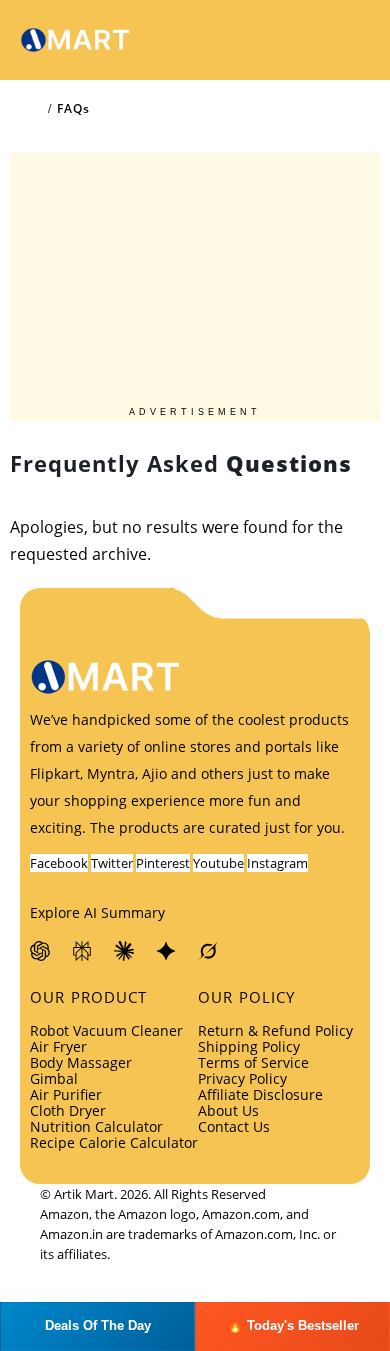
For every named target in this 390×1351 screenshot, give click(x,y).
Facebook (59, 863)
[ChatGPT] (41, 951)
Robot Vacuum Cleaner (106, 1030)
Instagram (277, 863)
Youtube (218, 863)
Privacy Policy (242, 1078)
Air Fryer (58, 1046)
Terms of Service (253, 1062)
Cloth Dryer (68, 1110)
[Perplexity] (83, 951)
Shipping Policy (249, 1046)
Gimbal (54, 1078)
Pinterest (163, 863)
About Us (228, 1110)
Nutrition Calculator (96, 1126)
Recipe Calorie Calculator (114, 1142)
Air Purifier (66, 1094)
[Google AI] (167, 951)
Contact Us (234, 1126)
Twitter (112, 863)
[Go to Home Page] (36, 109)
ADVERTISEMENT (195, 412)
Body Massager (81, 1062)
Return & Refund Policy (275, 1030)
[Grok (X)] (209, 951)
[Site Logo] (75, 40)
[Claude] (125, 951)
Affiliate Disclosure (260, 1094)
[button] (304, 40)
